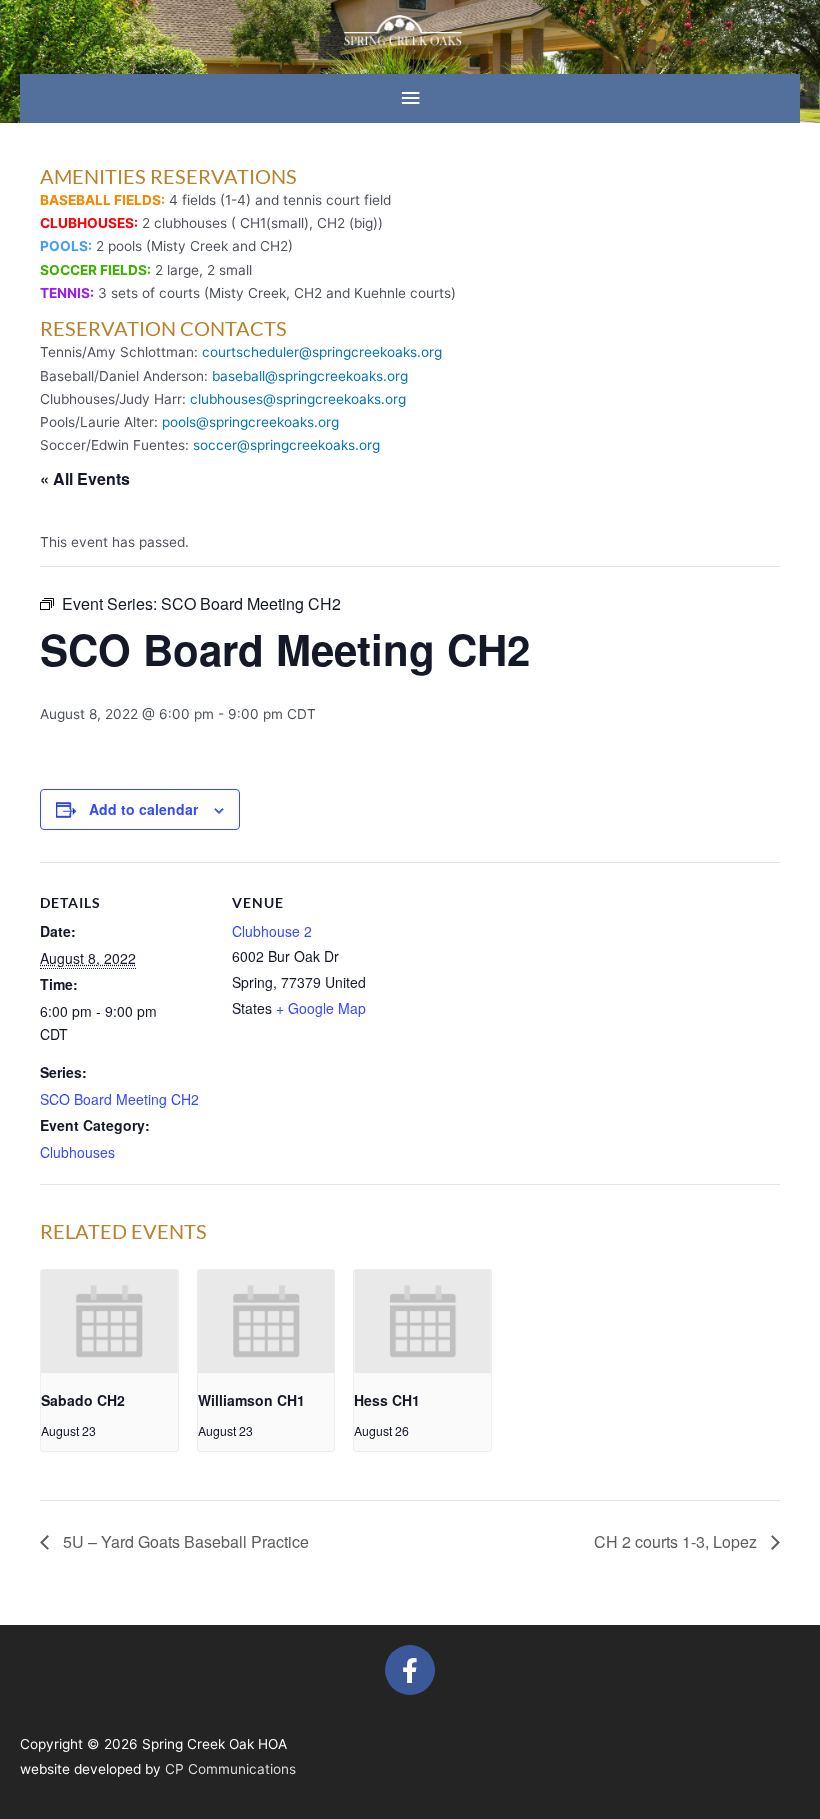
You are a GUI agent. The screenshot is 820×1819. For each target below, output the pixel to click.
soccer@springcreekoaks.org (286, 445)
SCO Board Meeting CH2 (119, 1099)
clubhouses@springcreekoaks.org (298, 399)
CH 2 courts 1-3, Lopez (677, 1541)
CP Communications (230, 1769)
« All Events (85, 478)
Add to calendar (143, 809)
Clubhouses (77, 1152)
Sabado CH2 (83, 1400)
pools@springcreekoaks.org (250, 422)
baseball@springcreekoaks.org (310, 376)
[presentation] (109, 1321)
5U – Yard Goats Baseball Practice (184, 1541)
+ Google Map (321, 1008)
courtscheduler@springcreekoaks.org (322, 352)
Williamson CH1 (251, 1400)
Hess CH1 (387, 1400)
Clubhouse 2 (272, 931)
